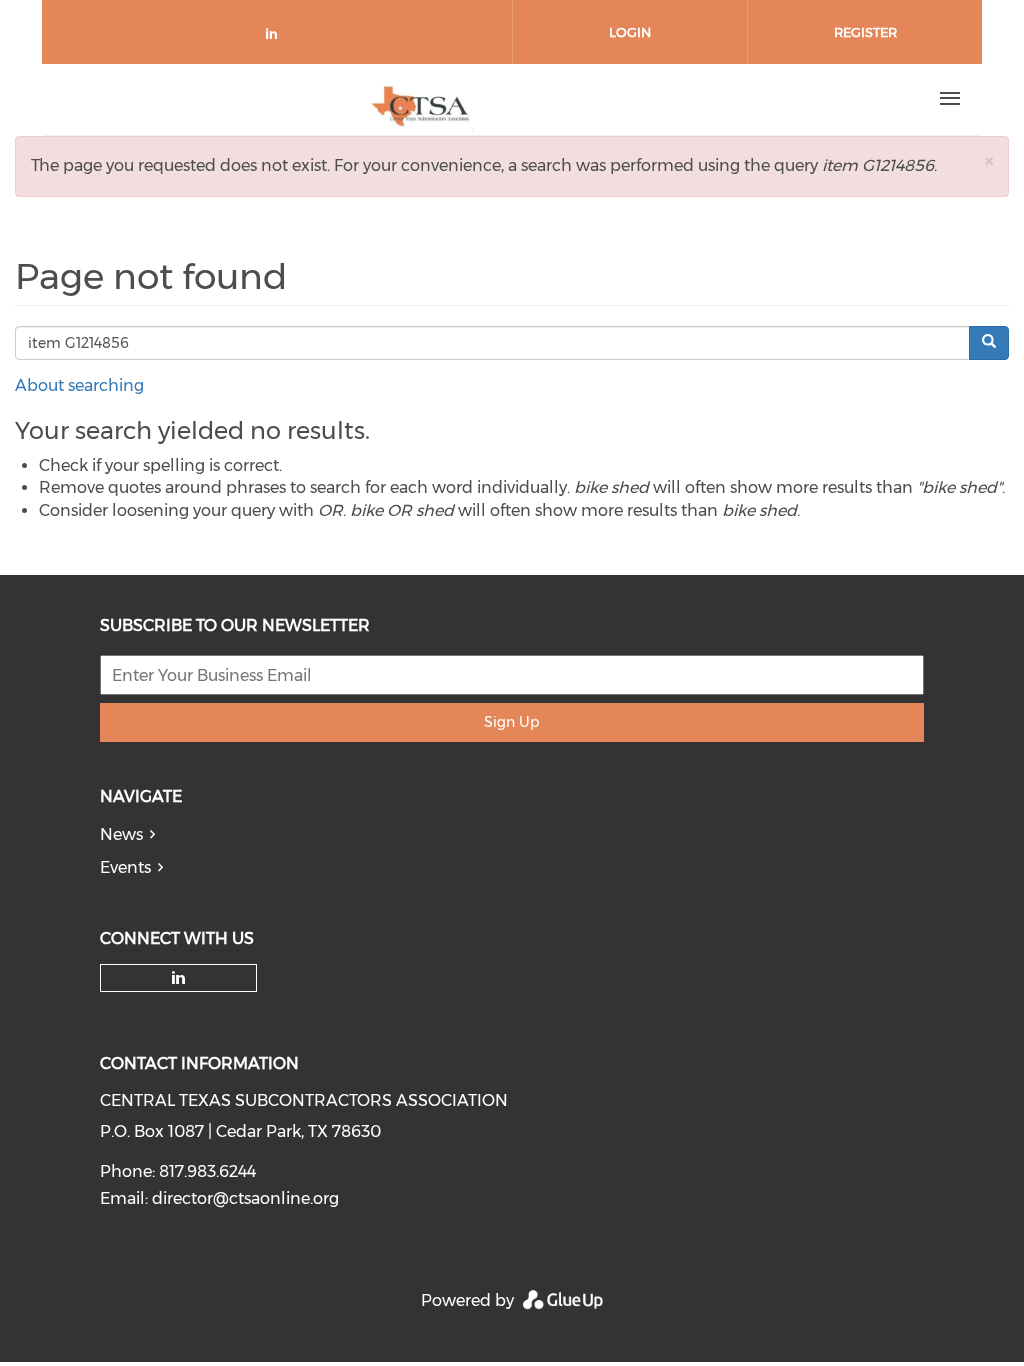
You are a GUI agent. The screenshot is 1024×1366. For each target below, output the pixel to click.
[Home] (421, 99)
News (121, 834)
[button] (989, 160)
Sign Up (511, 722)
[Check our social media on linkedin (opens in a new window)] (277, 37)
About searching (79, 385)
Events (125, 867)
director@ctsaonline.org (245, 1198)
